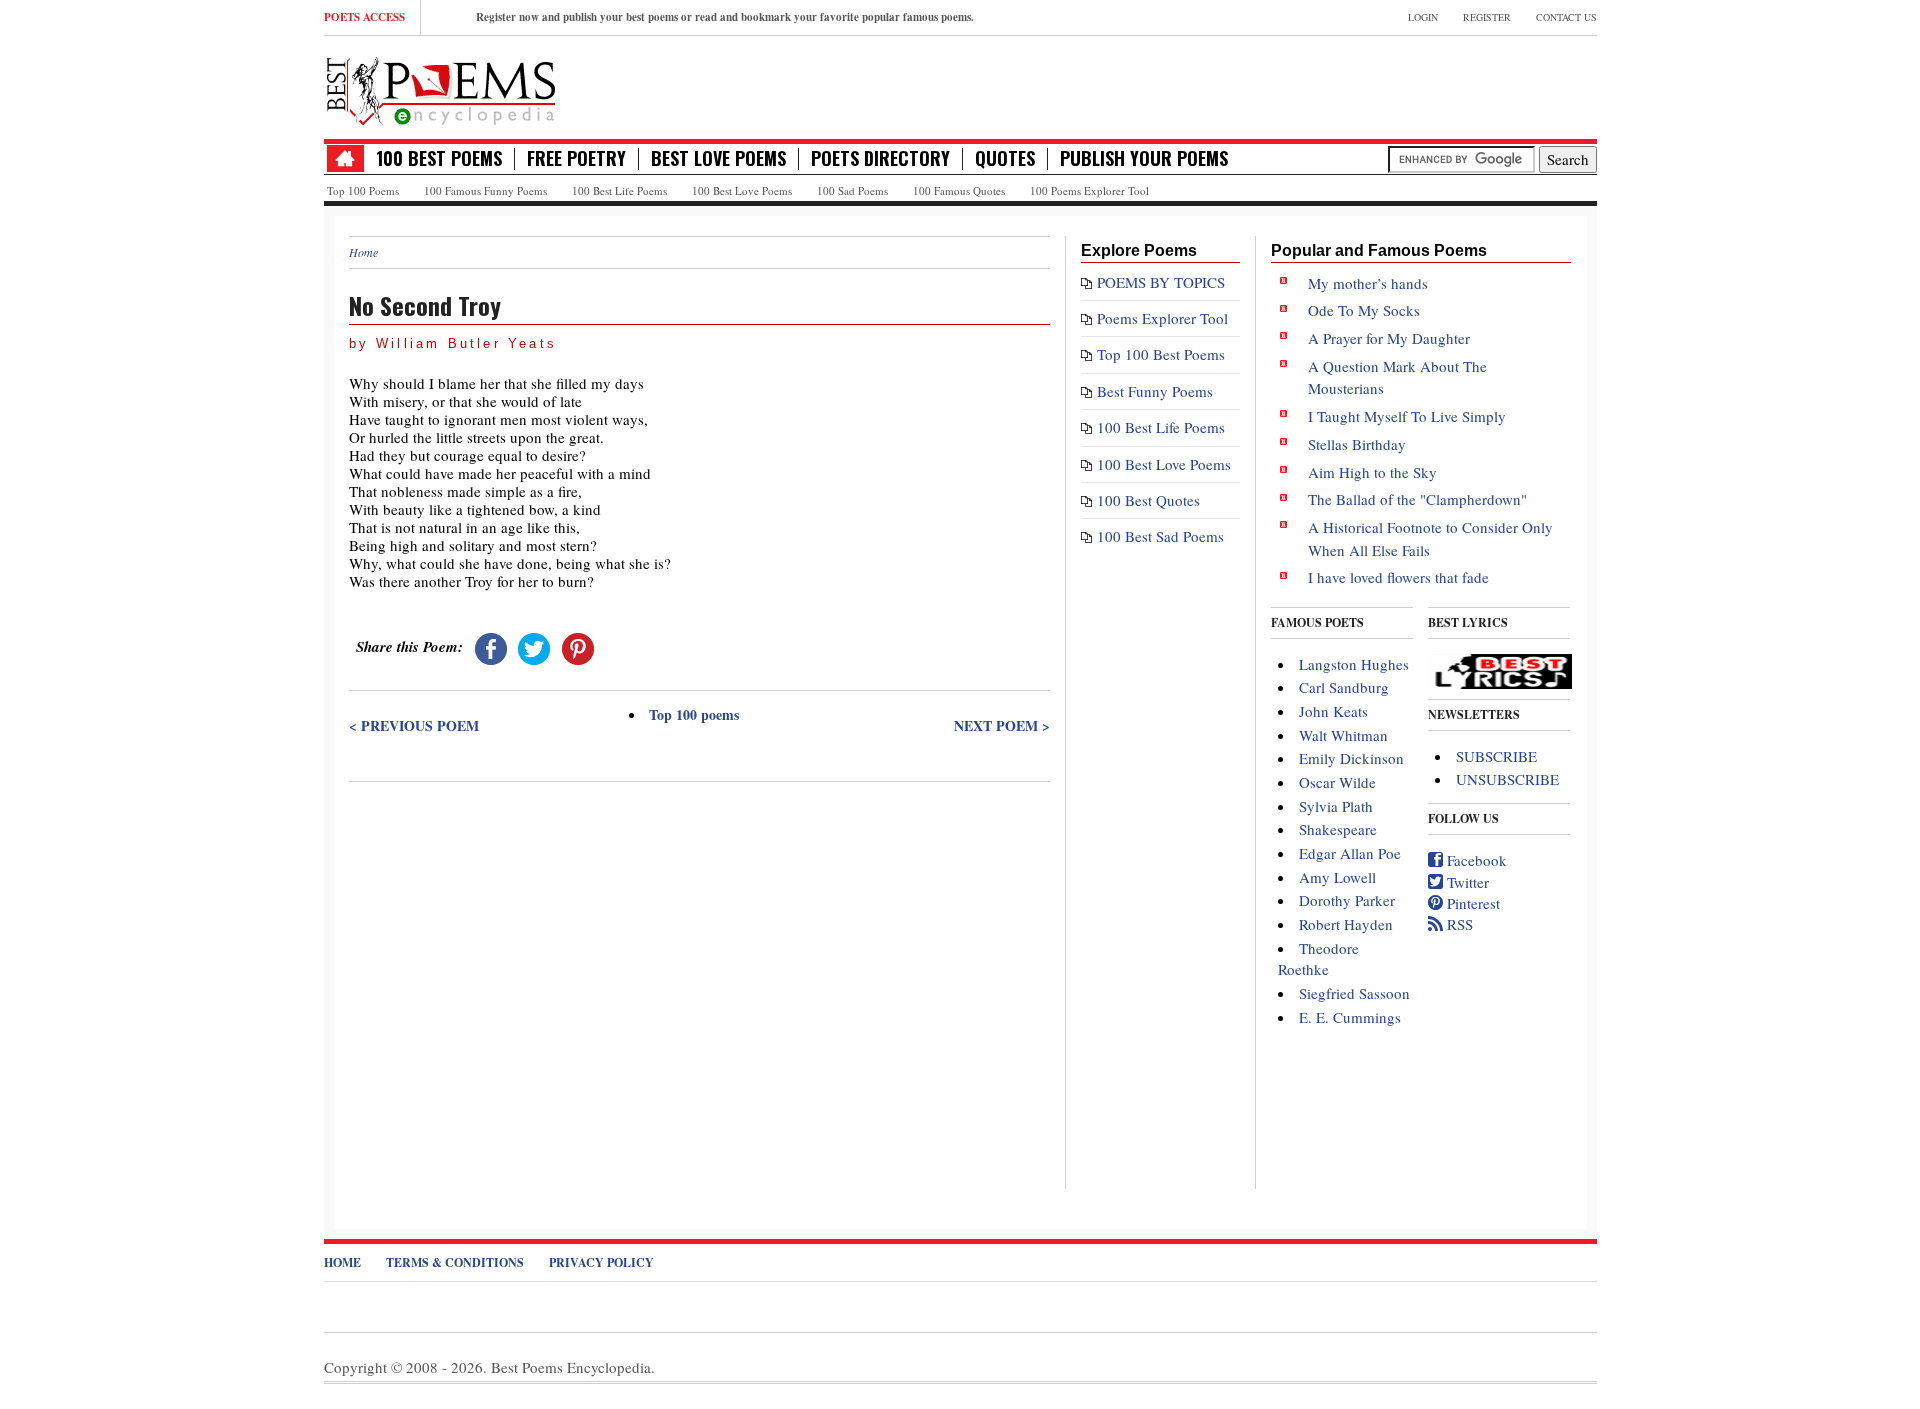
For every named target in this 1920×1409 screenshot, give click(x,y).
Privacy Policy (601, 1262)
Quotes (1005, 158)
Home (363, 252)
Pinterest (1471, 903)
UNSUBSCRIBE (1507, 779)
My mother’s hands (1368, 283)
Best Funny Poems (1155, 391)
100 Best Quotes (1148, 500)
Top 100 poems (694, 714)
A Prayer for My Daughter (1389, 338)
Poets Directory (880, 158)
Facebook (1475, 860)
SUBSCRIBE (1496, 756)
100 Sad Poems (852, 190)
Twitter (1466, 882)
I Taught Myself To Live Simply (1407, 416)
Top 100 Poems (363, 190)
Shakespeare (1338, 829)
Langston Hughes (1354, 664)
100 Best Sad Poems (1160, 536)
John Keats (1333, 711)
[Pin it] (578, 646)
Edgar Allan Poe (1350, 853)
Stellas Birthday (1357, 444)
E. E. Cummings (1350, 1017)
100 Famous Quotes (959, 190)
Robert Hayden (1346, 924)
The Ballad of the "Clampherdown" (1417, 499)
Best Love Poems (718, 158)
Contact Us (1566, 17)
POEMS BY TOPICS (1161, 282)
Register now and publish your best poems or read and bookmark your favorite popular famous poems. (725, 17)
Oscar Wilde (1337, 782)
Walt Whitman (1343, 735)
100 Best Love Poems (742, 190)
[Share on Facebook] (491, 646)
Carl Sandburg (1344, 687)
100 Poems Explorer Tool (1089, 190)
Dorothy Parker (1347, 900)
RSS (1458, 924)
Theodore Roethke (1318, 958)
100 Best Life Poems (619, 190)
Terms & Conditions (455, 1262)
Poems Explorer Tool (1162, 318)
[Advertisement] (699, 934)
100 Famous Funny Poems (485, 190)
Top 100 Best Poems (1161, 354)
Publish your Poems (1144, 158)
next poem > (1001, 726)
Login (1423, 17)
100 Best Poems (439, 158)
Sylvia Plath (1336, 806)
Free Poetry (576, 158)
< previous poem (414, 726)
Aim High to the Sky (1372, 472)
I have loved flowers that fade (1398, 577)
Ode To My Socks (1364, 310)
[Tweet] (534, 646)
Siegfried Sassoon (1354, 993)
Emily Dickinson (1351, 758)
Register (1487, 17)
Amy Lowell (1337, 877)
